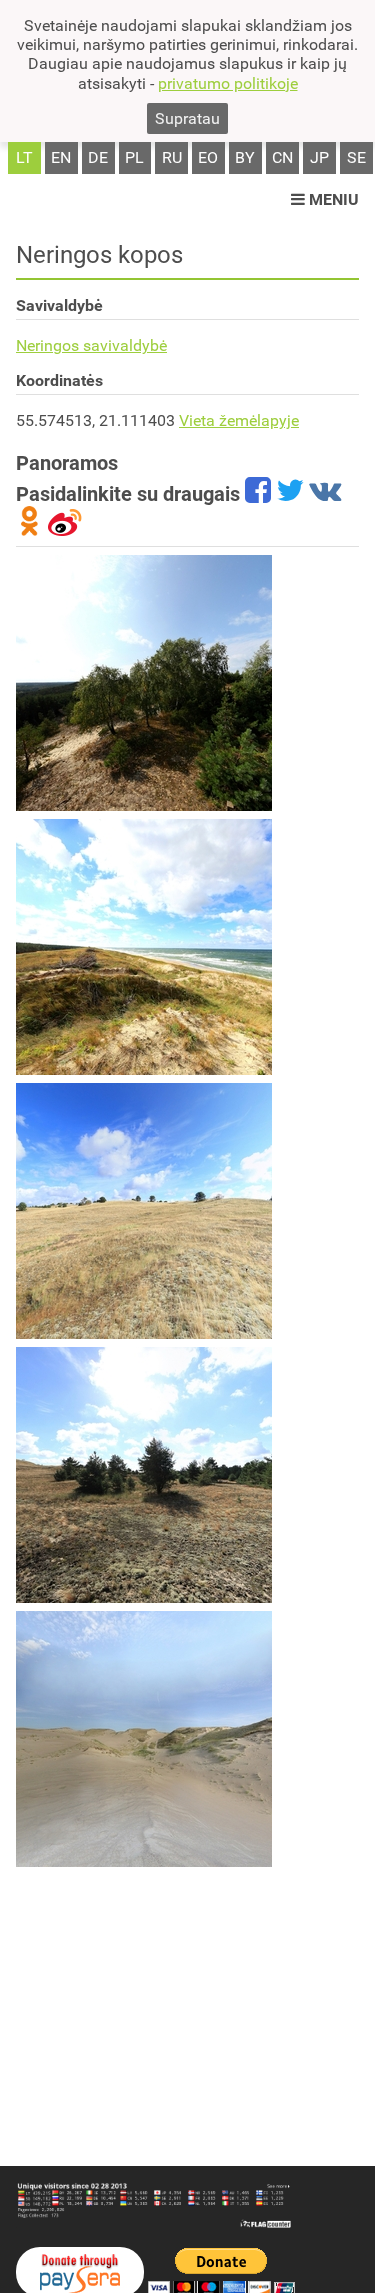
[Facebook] (258, 494)
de (98, 157)
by (245, 157)
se (356, 157)
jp (319, 157)
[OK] (29, 529)
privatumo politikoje (228, 83)
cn (282, 157)
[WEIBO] (65, 529)
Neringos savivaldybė (91, 345)
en (61, 157)
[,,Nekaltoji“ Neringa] (144, 947)
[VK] (325, 494)
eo (208, 157)
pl (134, 157)
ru (172, 157)
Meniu (332, 199)
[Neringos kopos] (144, 683)
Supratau (187, 118)
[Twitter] (290, 494)
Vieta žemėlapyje (239, 420)
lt (24, 157)
